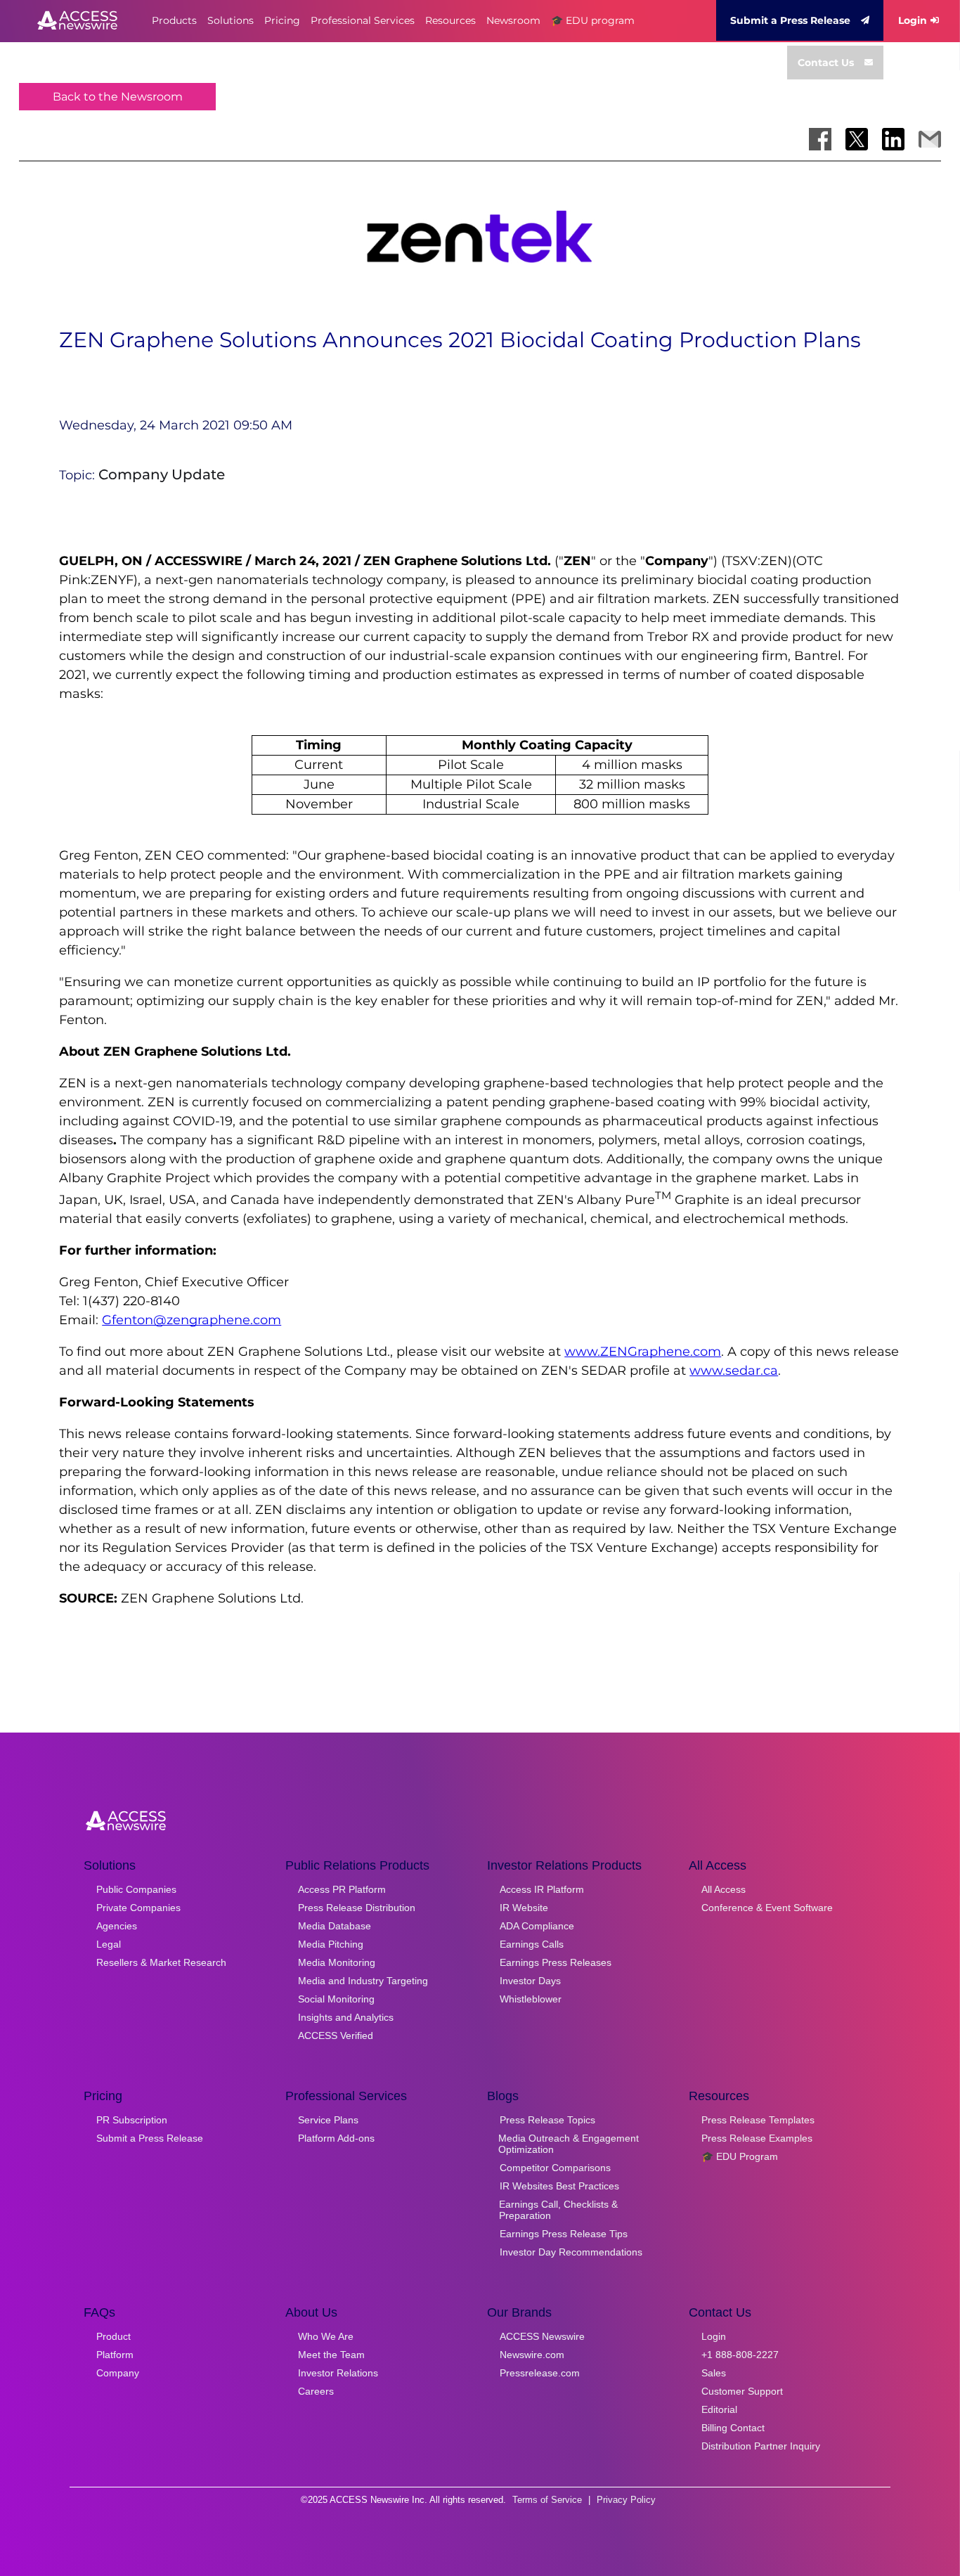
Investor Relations (338, 2373)
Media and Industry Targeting (363, 1981)
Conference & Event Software (767, 1908)
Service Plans (328, 2120)
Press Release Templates (758, 2120)
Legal (109, 1944)
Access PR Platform (342, 1889)
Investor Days (530, 1981)
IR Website (524, 1908)
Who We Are (326, 2336)
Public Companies (136, 1889)
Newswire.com (532, 2355)
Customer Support (742, 2391)
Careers (316, 2391)
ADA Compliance (537, 1926)
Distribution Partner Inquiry (761, 2446)
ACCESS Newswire (542, 2336)
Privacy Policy (626, 2500)
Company (118, 2373)
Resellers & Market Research (161, 1962)
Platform (115, 2355)
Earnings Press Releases (556, 1962)
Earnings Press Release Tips (564, 2234)
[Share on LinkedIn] (893, 139)
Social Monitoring (336, 1999)
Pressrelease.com (540, 2373)
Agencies (117, 1926)
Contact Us (826, 63)
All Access (724, 1889)
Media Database (335, 1926)
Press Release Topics (547, 2120)
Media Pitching (331, 1944)
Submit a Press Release (790, 20)
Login (913, 20)
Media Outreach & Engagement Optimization (569, 2144)
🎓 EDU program (593, 20)
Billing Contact (733, 2428)
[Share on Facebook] (820, 139)
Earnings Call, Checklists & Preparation (558, 2210)
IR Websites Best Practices (559, 2186)
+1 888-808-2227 (740, 2355)
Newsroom (513, 20)
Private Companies (138, 1908)
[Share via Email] (930, 139)
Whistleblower (531, 1999)
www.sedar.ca (734, 1371)
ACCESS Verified (336, 2035)
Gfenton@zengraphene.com (192, 1320)
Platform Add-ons (336, 2138)
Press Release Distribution (357, 1908)
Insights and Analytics (346, 2017)
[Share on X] (857, 139)
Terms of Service (547, 2500)
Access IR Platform (542, 1889)
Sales (714, 2373)
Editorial (719, 2409)
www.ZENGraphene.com (643, 1352)
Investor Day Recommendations (571, 2252)
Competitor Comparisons (555, 2168)
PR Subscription (132, 2120)
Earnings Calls (532, 1944)
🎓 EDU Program (740, 2156)
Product (113, 2336)
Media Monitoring (337, 1962)
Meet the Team (331, 2355)
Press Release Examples (757, 2138)
